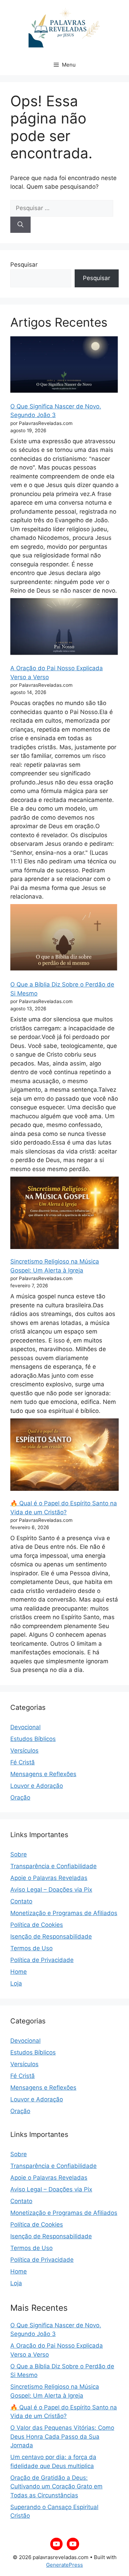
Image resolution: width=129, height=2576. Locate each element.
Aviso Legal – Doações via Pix (51, 1890)
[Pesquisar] (20, 225)
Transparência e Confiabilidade (53, 1866)
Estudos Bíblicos (33, 1739)
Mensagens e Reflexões (43, 1774)
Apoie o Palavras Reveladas (49, 1878)
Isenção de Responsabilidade (51, 1936)
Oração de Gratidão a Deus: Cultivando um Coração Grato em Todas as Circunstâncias (56, 2486)
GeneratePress (64, 2565)
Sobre (19, 1854)
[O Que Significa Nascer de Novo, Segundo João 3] (64, 365)
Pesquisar (24, 265)
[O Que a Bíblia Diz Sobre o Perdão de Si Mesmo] (64, 938)
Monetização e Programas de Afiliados (64, 1913)
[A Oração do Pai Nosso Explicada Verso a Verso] (64, 627)
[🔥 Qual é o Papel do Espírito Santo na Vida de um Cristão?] (64, 1455)
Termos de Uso (31, 1948)
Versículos (24, 1751)
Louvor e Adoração (37, 1786)
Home (19, 1972)
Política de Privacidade (42, 1960)
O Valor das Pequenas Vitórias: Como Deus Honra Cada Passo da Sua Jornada (62, 2436)
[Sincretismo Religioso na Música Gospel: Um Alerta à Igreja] (64, 1213)
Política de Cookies (37, 1925)
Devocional (25, 1727)
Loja (16, 1983)
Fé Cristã (23, 1762)
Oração (20, 1797)
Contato (21, 1901)
